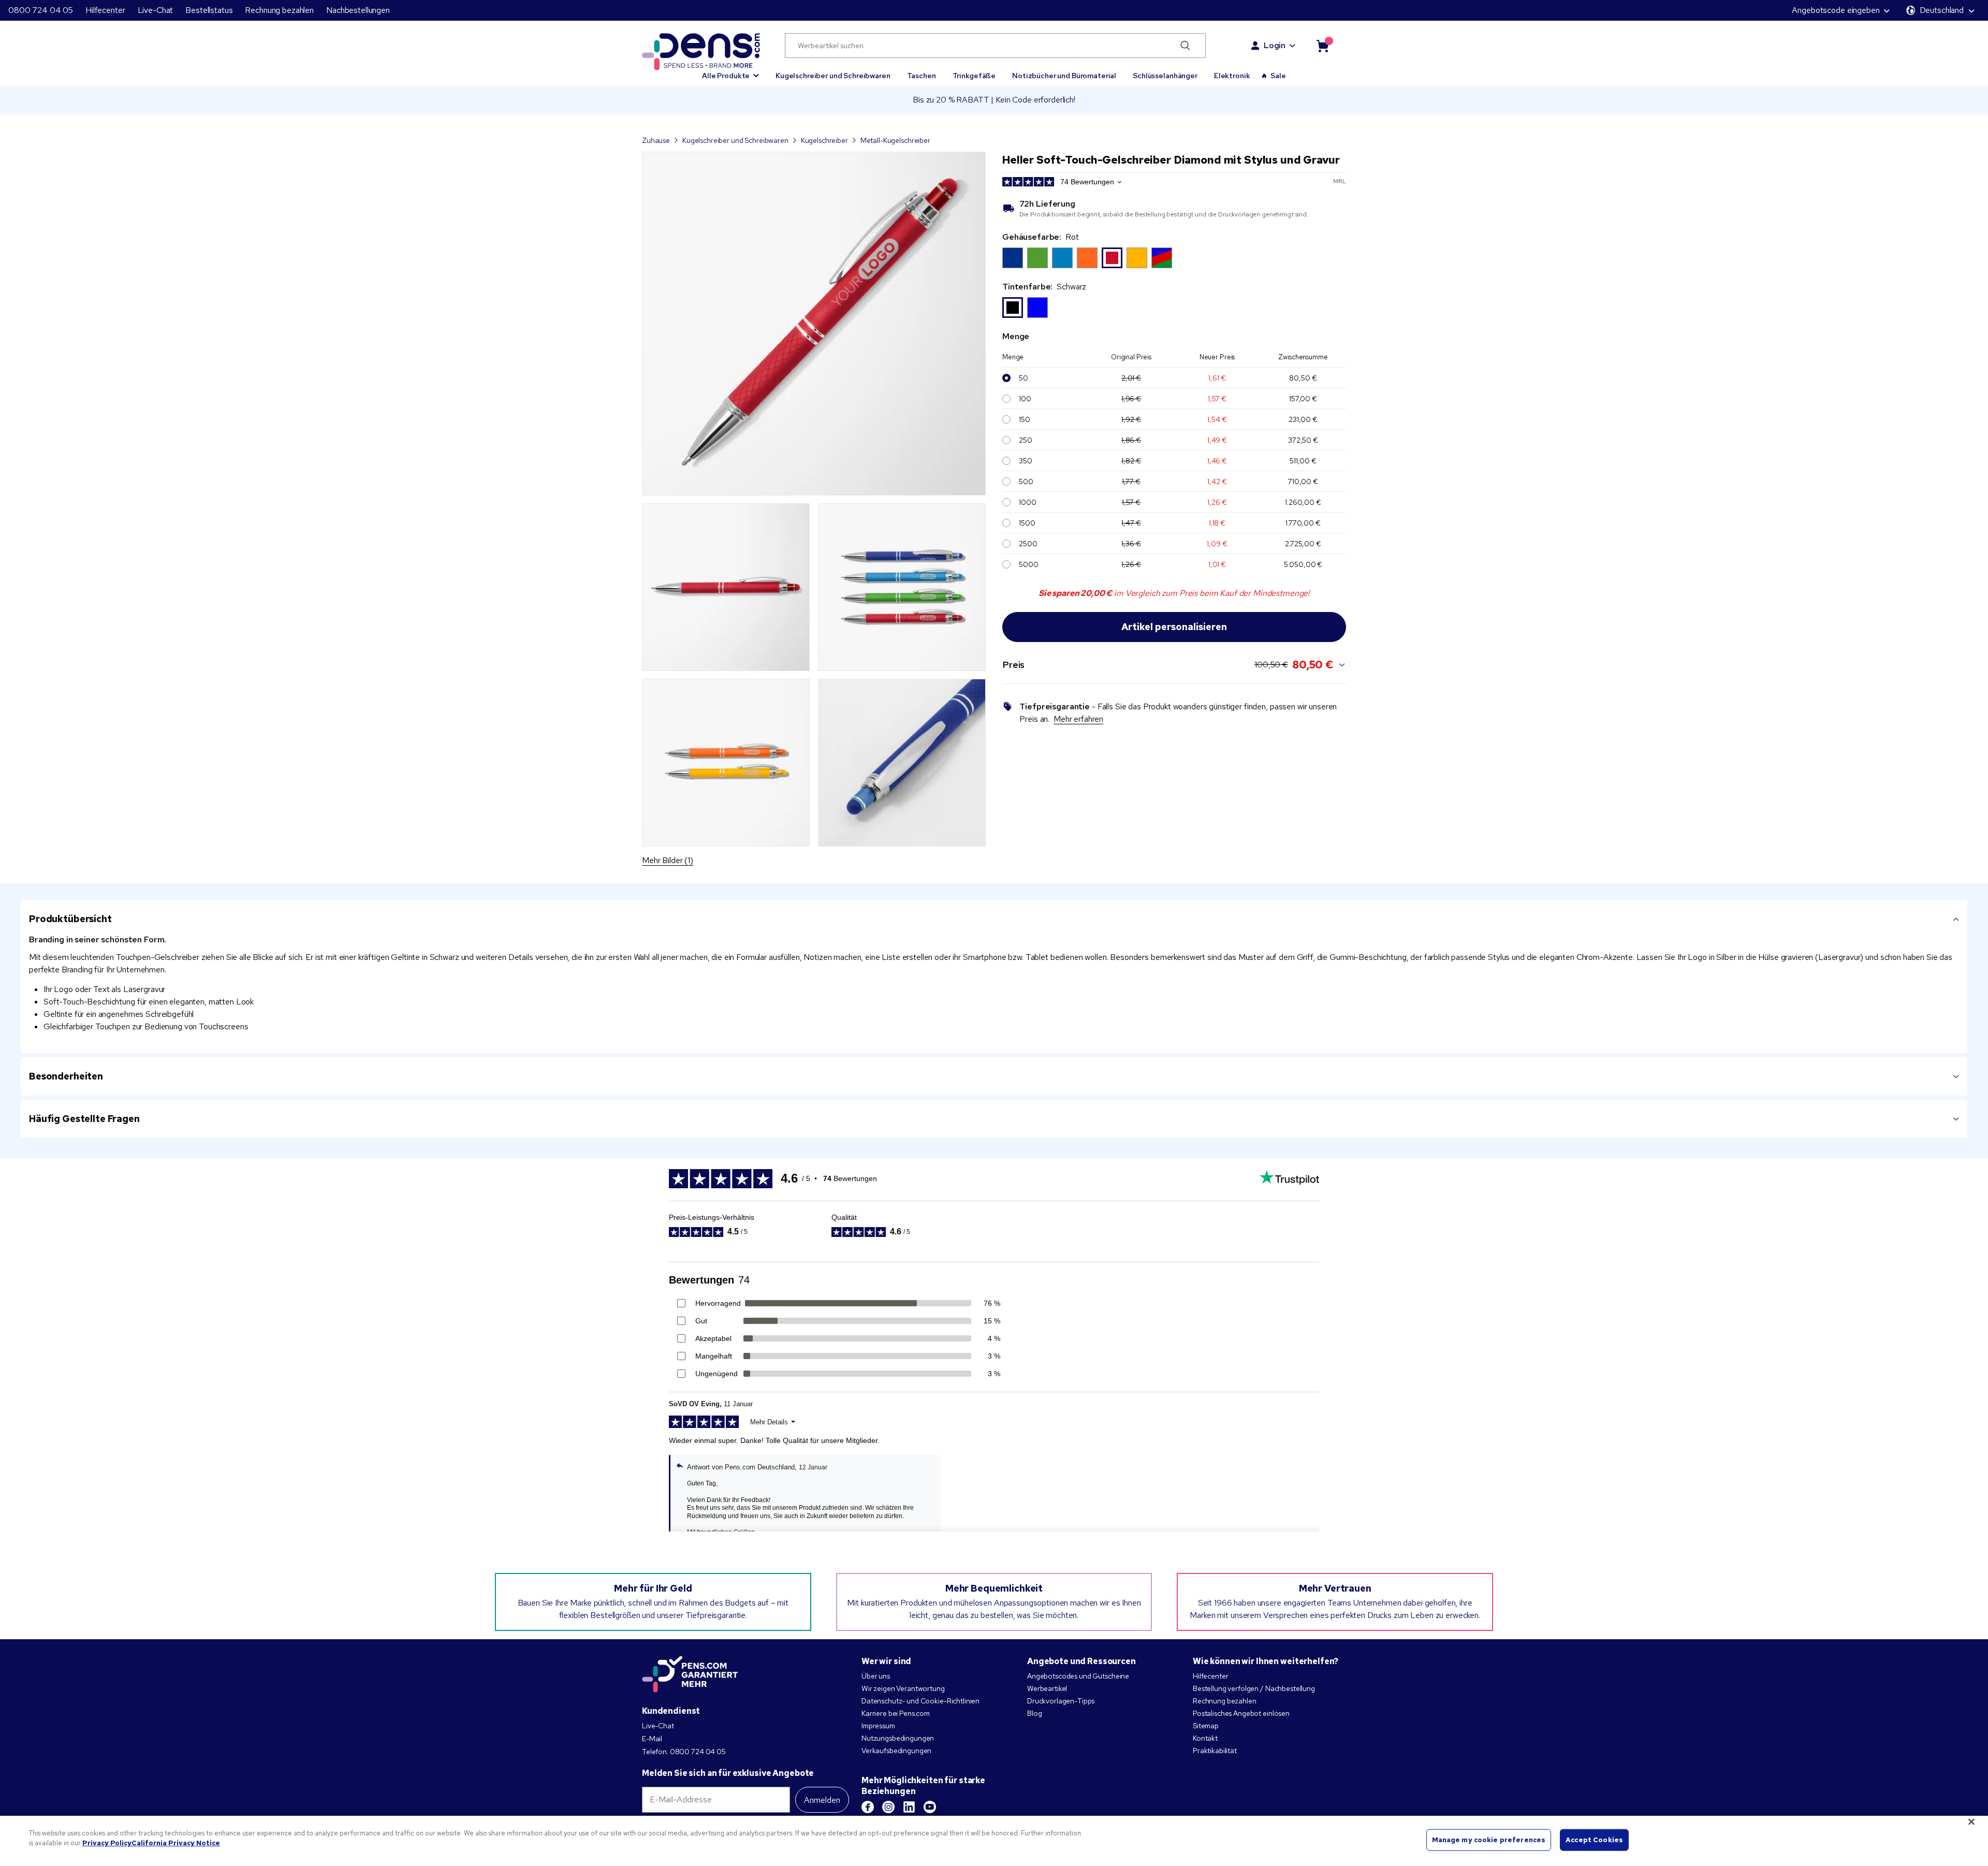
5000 (1028, 564)
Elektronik (1232, 76)
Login (1275, 45)
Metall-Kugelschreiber (895, 140)
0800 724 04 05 (41, 10)
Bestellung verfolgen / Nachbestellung (1254, 1688)
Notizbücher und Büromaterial (1064, 76)
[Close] (1971, 1821)
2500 (1028, 544)
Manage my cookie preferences (1489, 1840)
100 (1025, 399)
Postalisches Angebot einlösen (1241, 1713)
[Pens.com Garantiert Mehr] (690, 1674)
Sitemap (1206, 1726)
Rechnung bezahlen (279, 10)
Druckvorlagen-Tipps (1061, 1701)
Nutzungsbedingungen (898, 1738)
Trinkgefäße (974, 76)
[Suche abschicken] (1185, 46)
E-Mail (652, 1739)
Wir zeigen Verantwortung (903, 1688)
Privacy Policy (107, 1843)
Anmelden (822, 1800)
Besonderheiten (66, 1076)
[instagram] (888, 1807)
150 (1025, 419)
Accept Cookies (1594, 1840)
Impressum (878, 1726)
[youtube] (930, 1807)
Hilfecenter (105, 10)
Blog (1034, 1713)
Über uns (876, 1676)
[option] (1013, 258)
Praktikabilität (1215, 1751)
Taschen (922, 76)
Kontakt (1205, 1738)
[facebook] (868, 1807)
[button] (730, 71)
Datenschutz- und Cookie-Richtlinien (920, 1701)
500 (1026, 482)
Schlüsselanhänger (1165, 76)
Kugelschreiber (824, 140)
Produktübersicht (70, 919)
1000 (1027, 502)
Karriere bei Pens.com (896, 1713)
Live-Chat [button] (156, 10)
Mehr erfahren (1078, 719)
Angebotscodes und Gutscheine (1078, 1676)
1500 (1027, 523)
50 (1024, 378)
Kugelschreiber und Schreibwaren (833, 76)
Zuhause (656, 140)
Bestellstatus (209, 10)
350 (1026, 461)
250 (1026, 440)
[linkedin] (909, 1807)
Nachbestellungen (358, 10)
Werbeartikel (1047, 1688)
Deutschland (1942, 10)
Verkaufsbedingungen (896, 1751)
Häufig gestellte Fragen (84, 1119)
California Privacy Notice (176, 1843)
